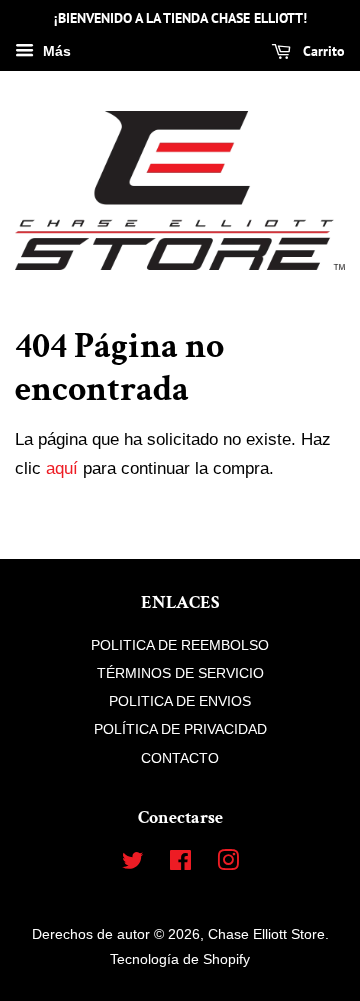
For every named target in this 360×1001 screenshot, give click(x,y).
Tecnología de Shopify (180, 959)
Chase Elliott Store (266, 934)
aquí (62, 468)
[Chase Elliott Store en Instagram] (228, 864)
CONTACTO (180, 758)
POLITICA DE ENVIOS (180, 701)
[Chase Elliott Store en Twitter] (133, 864)
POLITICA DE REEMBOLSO (180, 645)
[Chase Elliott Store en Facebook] (180, 864)
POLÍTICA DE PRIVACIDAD (180, 729)
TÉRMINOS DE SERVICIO (180, 673)
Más (55, 51)
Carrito (322, 51)
